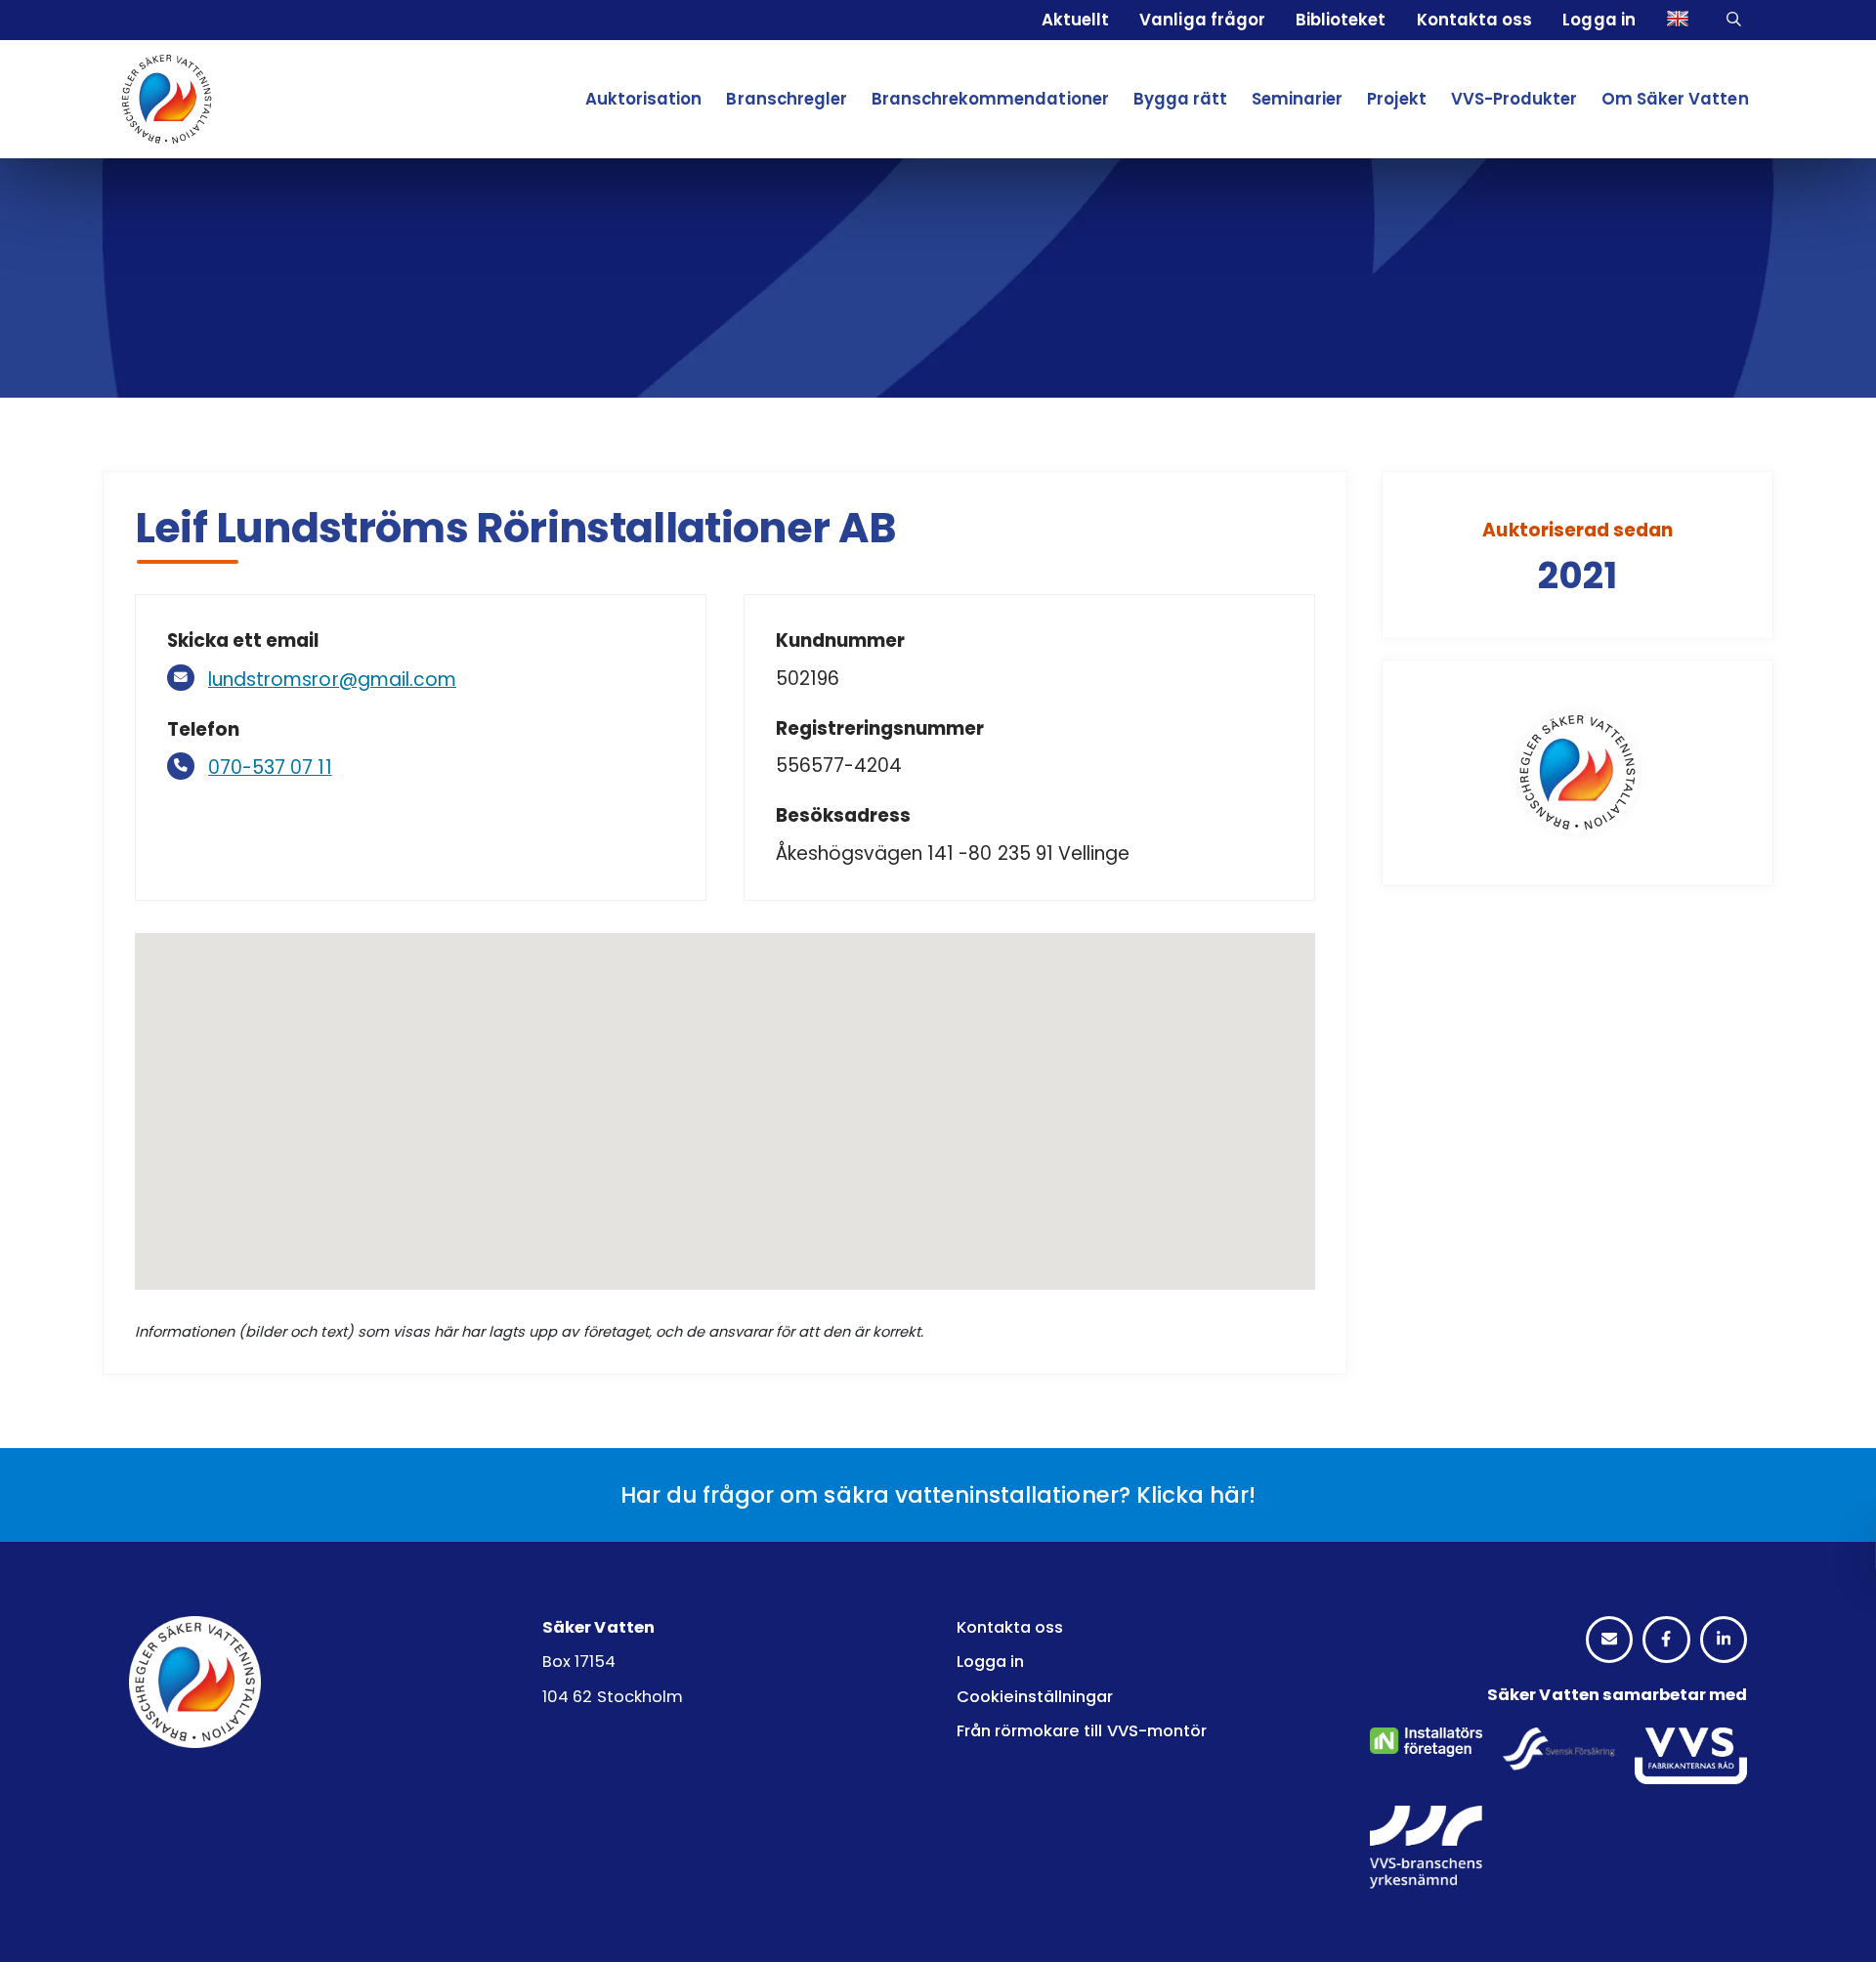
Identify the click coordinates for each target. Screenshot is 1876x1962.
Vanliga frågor (1202, 20)
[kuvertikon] (1609, 1640)
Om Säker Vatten (1675, 99)
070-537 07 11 (270, 768)
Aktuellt (1075, 20)
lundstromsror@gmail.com (332, 680)
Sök (1737, 21)
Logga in (1599, 20)
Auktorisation (643, 99)
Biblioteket (1341, 20)
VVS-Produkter (1514, 99)
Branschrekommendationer (990, 99)
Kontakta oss (1474, 20)
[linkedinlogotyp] (1724, 1640)
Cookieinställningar (1035, 1697)
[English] (1681, 20)
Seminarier (1297, 99)
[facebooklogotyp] (1666, 1640)
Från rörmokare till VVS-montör (1082, 1731)
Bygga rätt (1180, 99)
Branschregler (786, 99)
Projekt (1396, 99)
